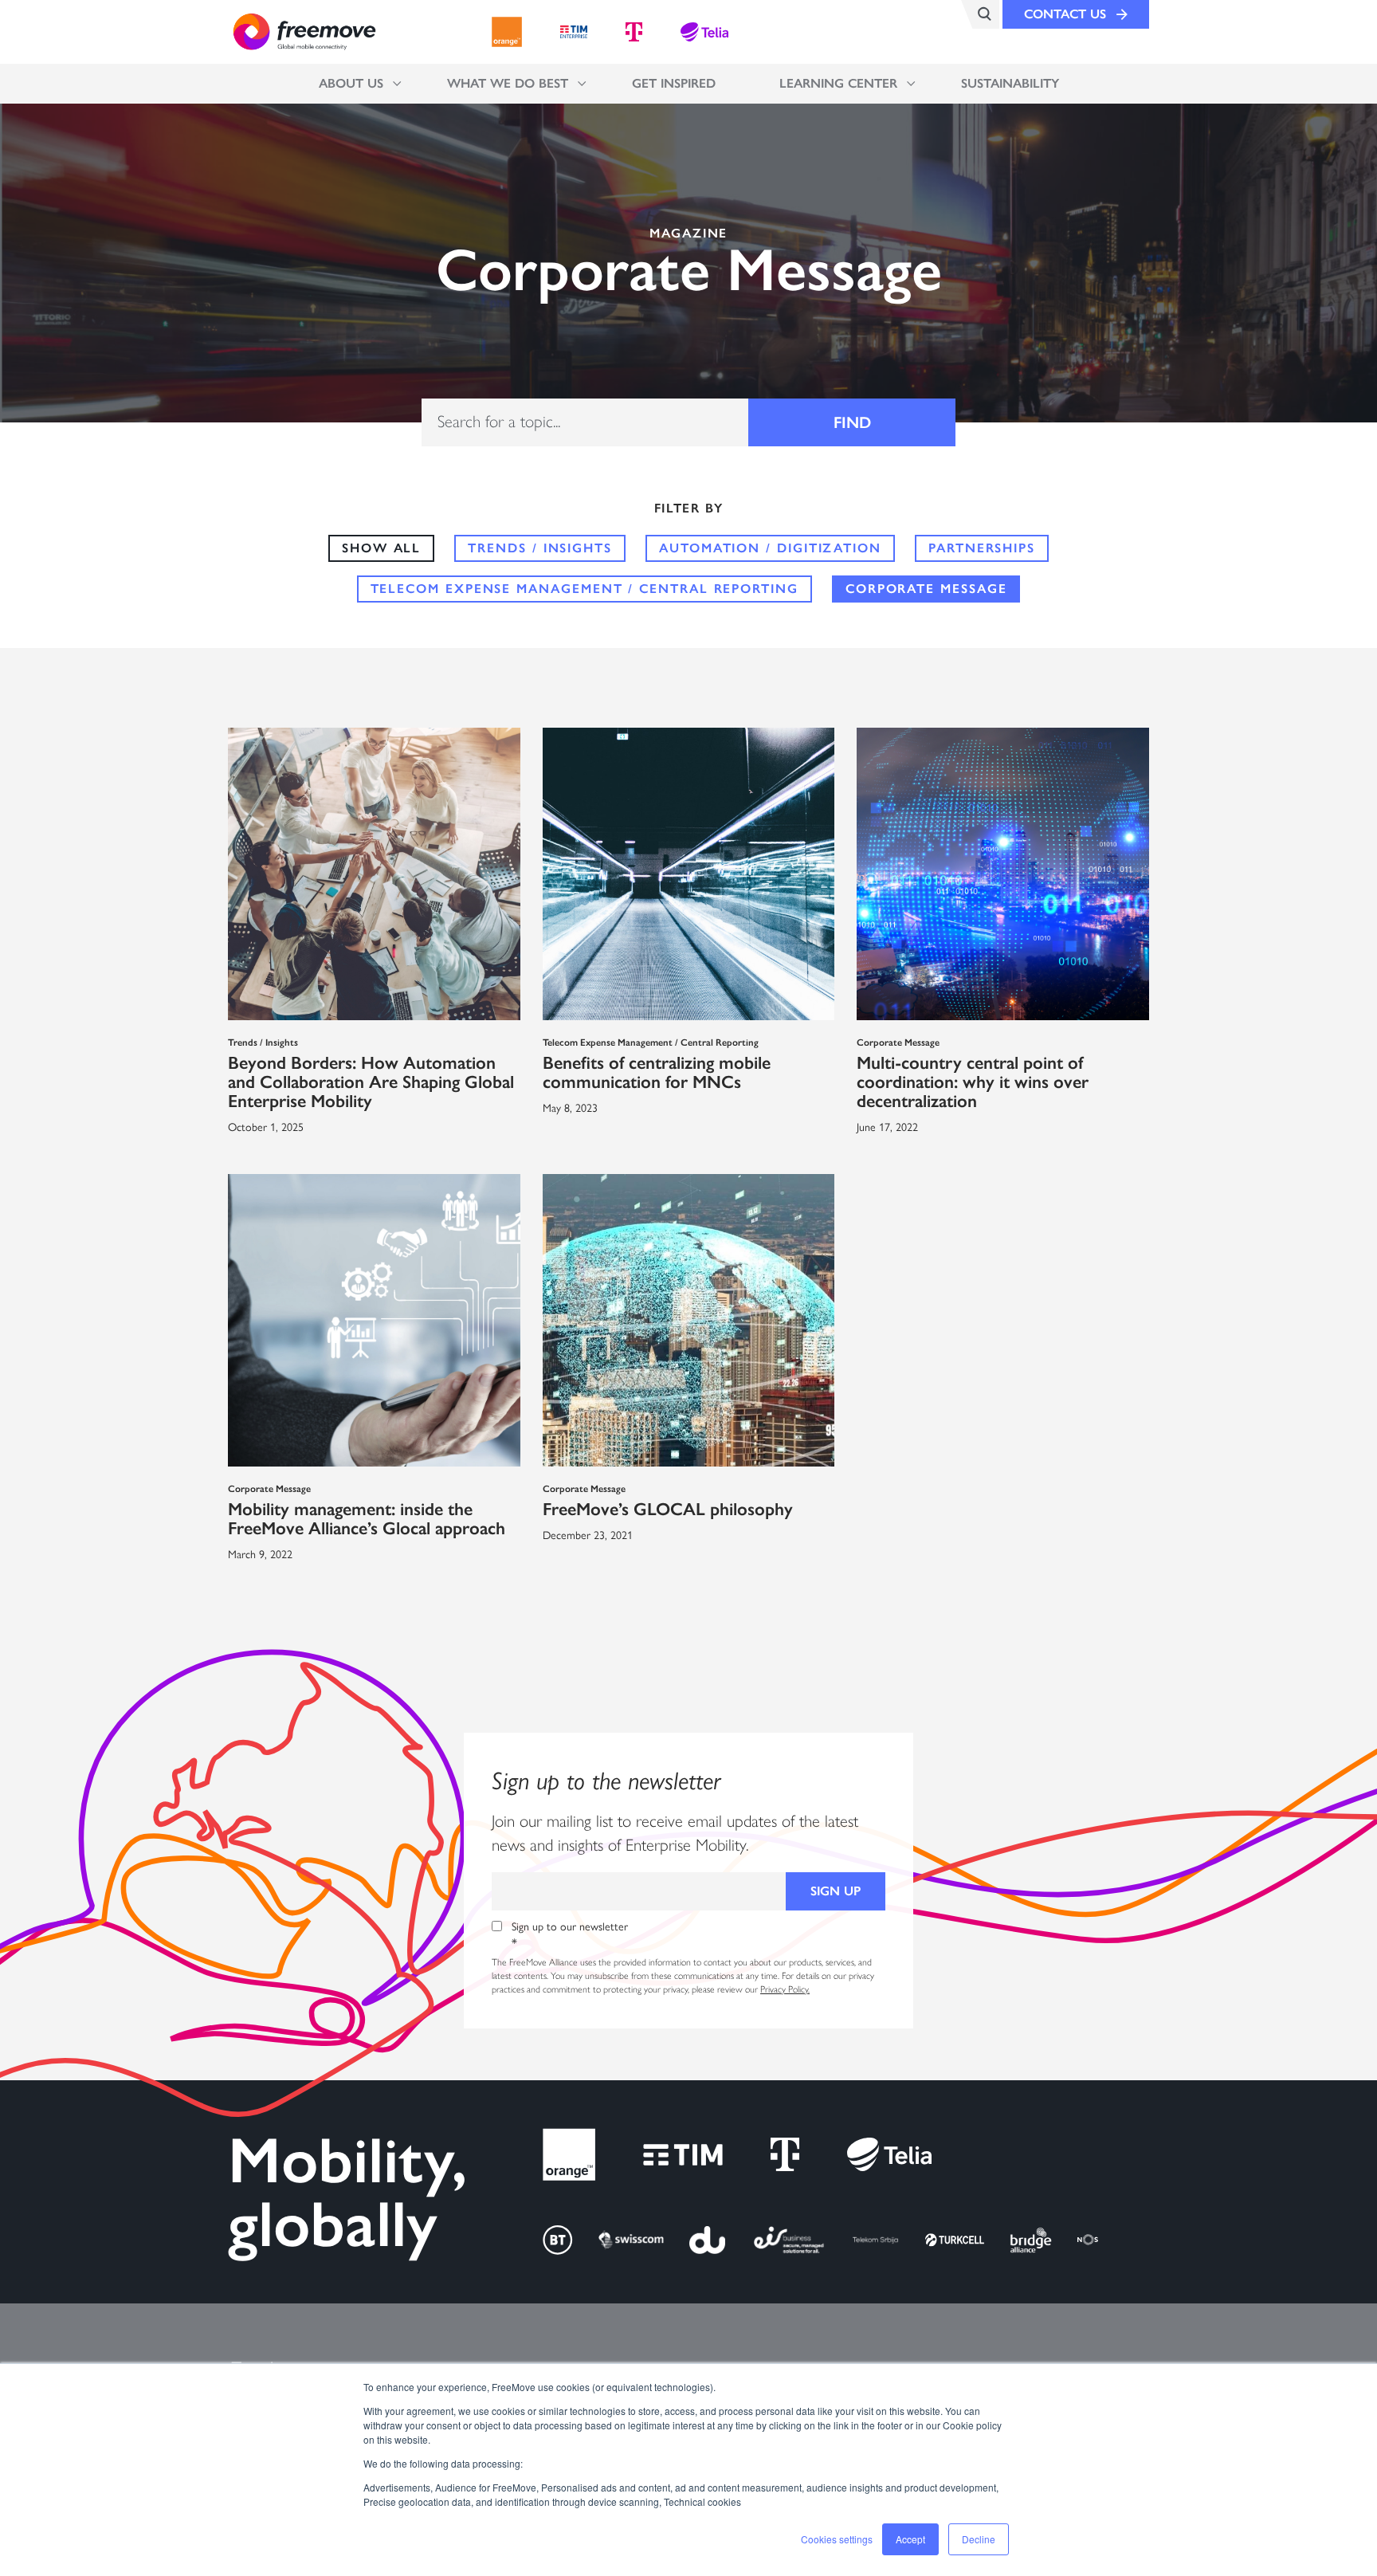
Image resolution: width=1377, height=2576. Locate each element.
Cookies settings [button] (837, 2539)
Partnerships (982, 548)
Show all (381, 548)
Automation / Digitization (770, 548)
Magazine (688, 234)
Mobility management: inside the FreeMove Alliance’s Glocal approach (367, 1519)
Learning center (838, 83)
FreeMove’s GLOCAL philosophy (668, 1509)
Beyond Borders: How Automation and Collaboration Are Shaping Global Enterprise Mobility (371, 1082)
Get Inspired (674, 83)
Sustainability (1010, 83)
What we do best (508, 83)
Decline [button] (979, 2539)
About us (351, 83)
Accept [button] (910, 2539)
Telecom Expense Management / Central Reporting (585, 589)
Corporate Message (926, 589)
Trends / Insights (540, 548)
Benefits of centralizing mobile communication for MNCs (657, 1072)
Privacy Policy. (785, 1989)
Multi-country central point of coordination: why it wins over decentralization (973, 1082)
